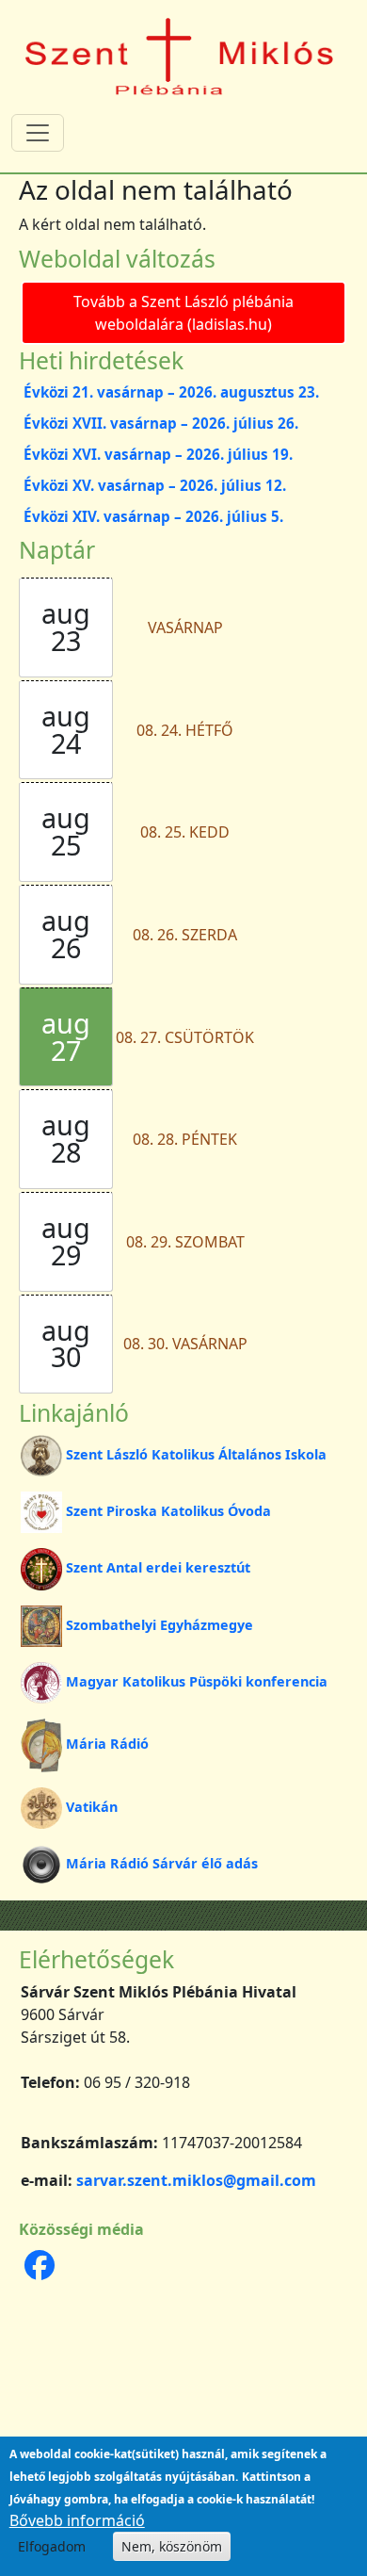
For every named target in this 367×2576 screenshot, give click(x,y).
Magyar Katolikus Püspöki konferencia (197, 1681)
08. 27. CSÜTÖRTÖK (185, 1037)
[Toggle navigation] (38, 133)
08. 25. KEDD (185, 832)
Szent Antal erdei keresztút (158, 1567)
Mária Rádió (107, 1744)
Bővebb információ (77, 2520)
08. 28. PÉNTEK (185, 1139)
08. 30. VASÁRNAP (185, 1344)
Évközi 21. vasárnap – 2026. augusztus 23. (171, 392)
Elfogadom (52, 2546)
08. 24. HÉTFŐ (185, 730)
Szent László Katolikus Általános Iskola (196, 1454)
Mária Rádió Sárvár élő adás (162, 1863)
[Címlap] (180, 55)
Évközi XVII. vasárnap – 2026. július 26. (161, 423)
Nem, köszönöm (172, 2546)
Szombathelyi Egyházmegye (160, 1625)
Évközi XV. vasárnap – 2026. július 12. (155, 485)
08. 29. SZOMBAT (185, 1242)
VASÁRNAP (185, 628)
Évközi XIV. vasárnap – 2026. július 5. (153, 516)
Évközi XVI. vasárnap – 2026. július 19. (158, 454)
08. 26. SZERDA (185, 935)
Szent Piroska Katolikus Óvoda (168, 1511)
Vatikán (92, 1807)
